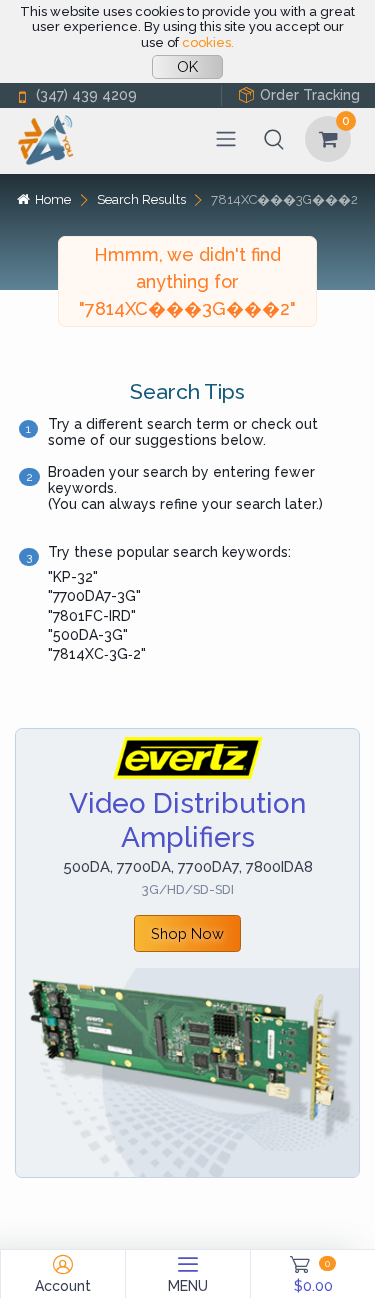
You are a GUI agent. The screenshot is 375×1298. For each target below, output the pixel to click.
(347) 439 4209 (86, 95)
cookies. (208, 42)
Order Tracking (310, 95)
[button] (274, 139)
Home (53, 199)
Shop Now (187, 933)
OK (187, 67)
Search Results (141, 199)
